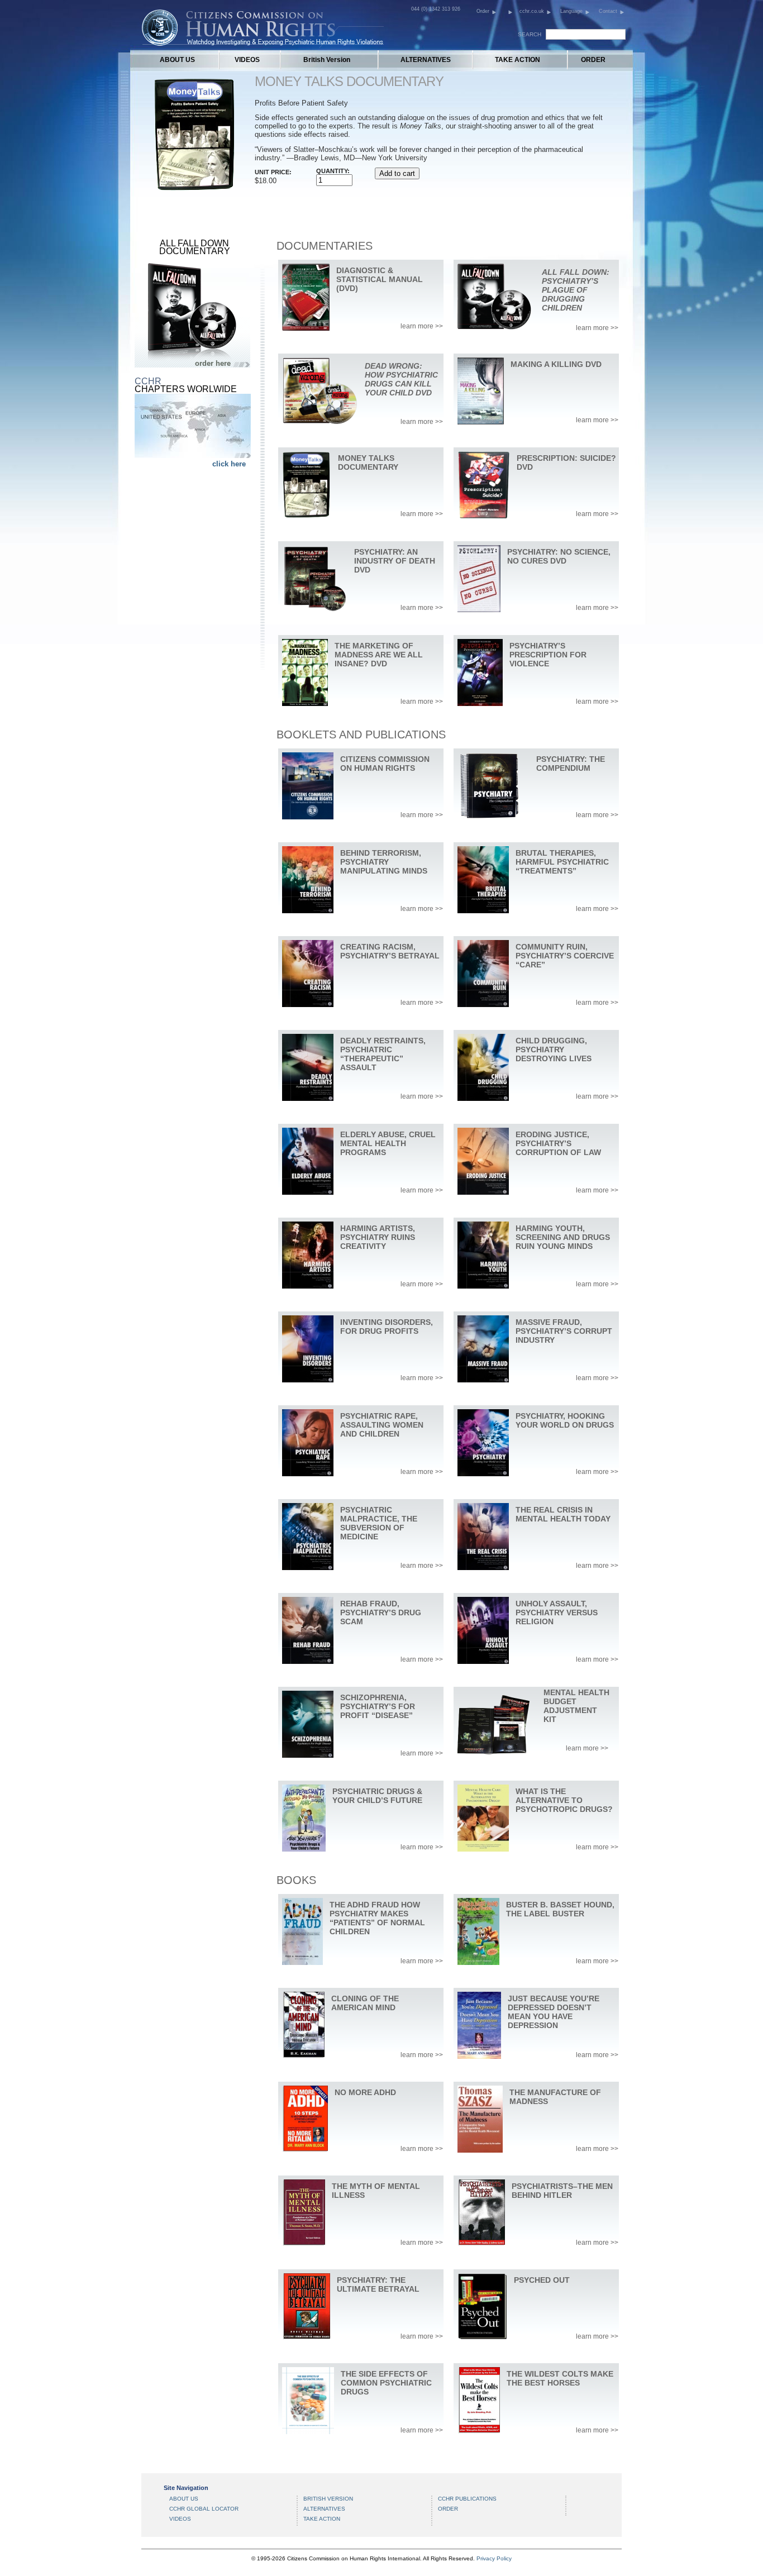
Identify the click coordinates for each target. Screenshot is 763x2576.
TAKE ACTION (518, 60)
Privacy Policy (494, 2558)
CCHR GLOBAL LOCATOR (204, 2509)
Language (571, 11)
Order (483, 11)
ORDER (593, 60)
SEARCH (530, 34)
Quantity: (333, 171)
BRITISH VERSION (328, 2499)
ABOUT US (177, 60)
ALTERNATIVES (426, 60)
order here (213, 363)
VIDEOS (247, 60)
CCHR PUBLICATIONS (467, 2499)
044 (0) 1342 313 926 (436, 9)
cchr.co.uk (532, 11)
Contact (608, 11)
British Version (327, 60)
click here (229, 464)
